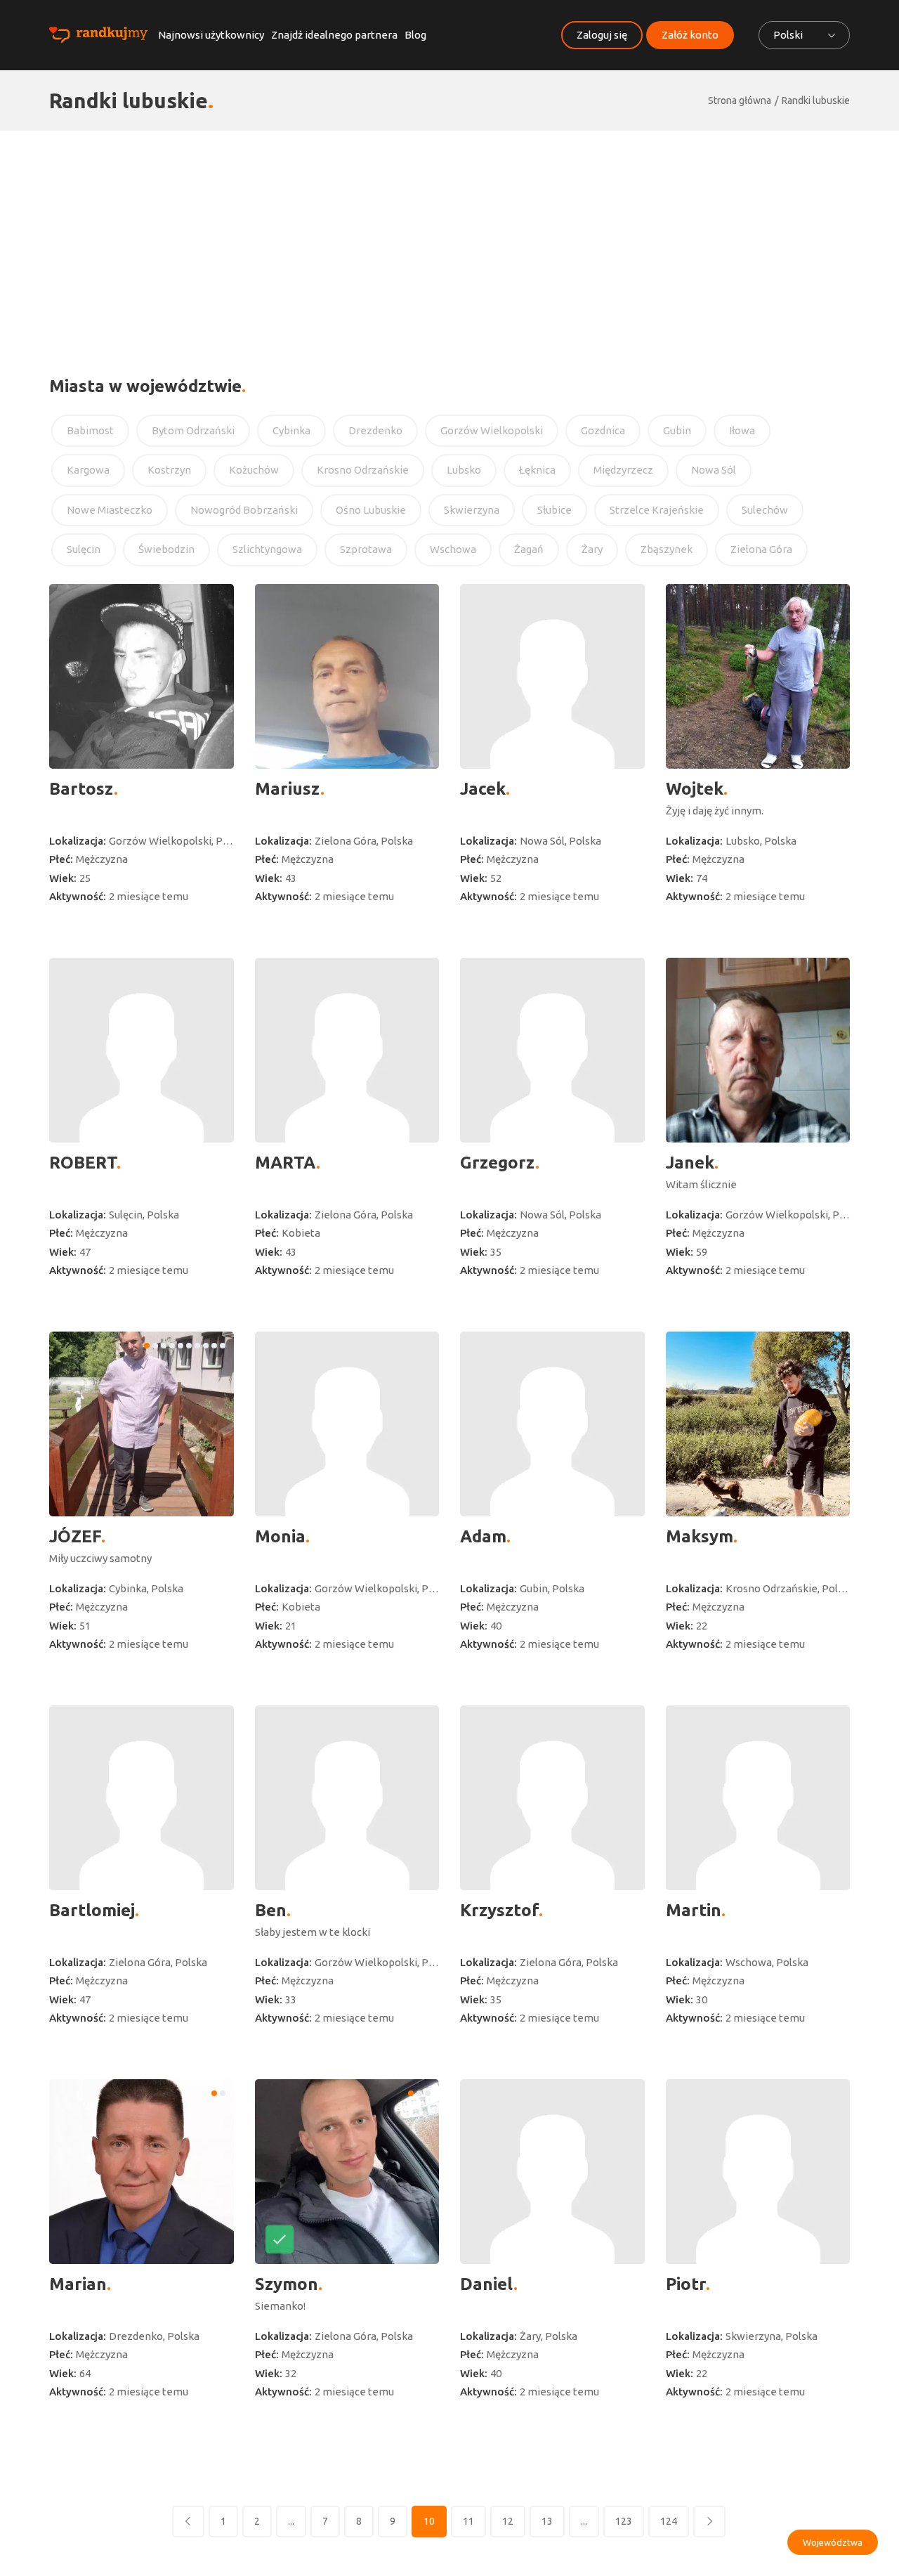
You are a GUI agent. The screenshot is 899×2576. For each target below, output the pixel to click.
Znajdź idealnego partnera (334, 35)
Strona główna (740, 100)
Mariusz (288, 789)
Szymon (287, 2284)
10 (429, 2521)
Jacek (483, 789)
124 (669, 2521)
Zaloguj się (602, 35)
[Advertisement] (449, 236)
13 (547, 2521)
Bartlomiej (92, 1910)
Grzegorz (498, 1163)
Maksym (700, 1536)
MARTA (286, 1163)
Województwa (833, 2542)
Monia (280, 1536)
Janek (690, 1163)
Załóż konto (690, 35)
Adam (483, 1536)
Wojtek (695, 789)
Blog (415, 35)
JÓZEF (75, 1536)
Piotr (686, 2284)
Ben (271, 1910)
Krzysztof (499, 1910)
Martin (694, 1910)
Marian (78, 2284)
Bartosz (81, 789)
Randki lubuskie (816, 100)
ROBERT (83, 1163)
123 (624, 2521)
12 (508, 2521)
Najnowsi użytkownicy (211, 35)
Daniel (487, 2284)
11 (468, 2521)
